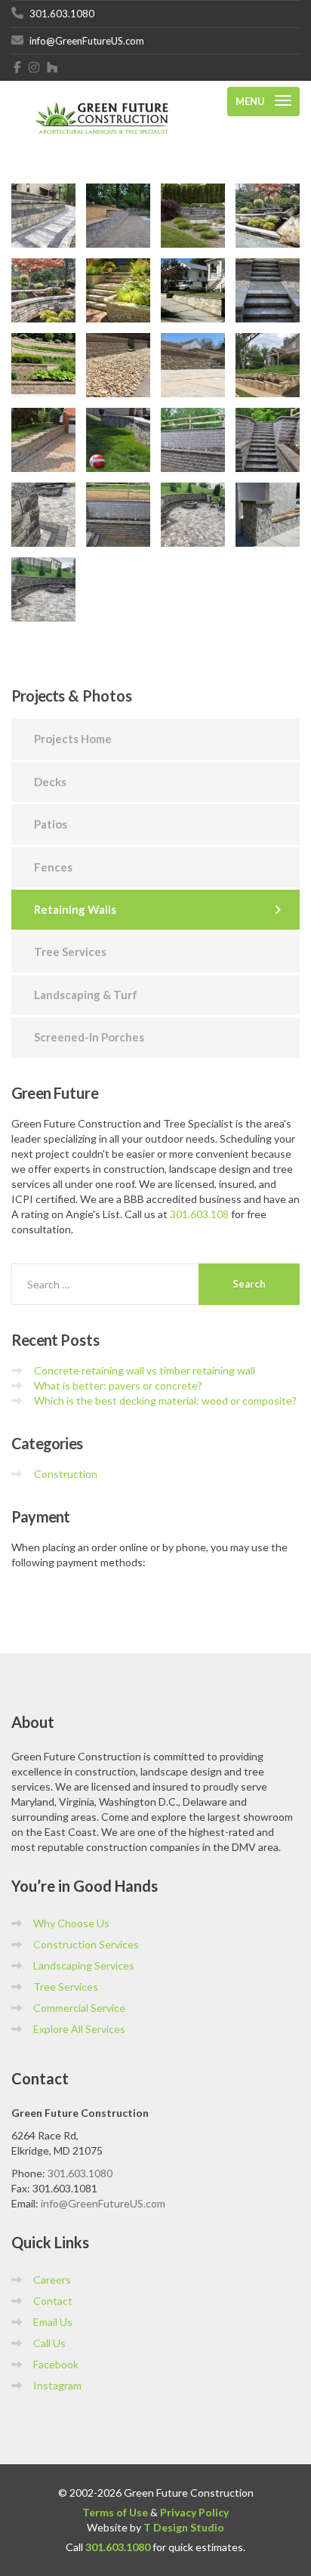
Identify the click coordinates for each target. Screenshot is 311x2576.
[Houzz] (52, 67)
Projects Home (73, 739)
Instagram (57, 2385)
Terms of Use (115, 2512)
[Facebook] (18, 67)
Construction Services (86, 1944)
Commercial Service (79, 2008)
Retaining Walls (75, 909)
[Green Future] (102, 102)
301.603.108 (199, 1214)
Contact (53, 2301)
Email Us (53, 2322)
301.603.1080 (80, 2173)
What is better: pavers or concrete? (118, 1385)
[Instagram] (34, 67)
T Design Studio (184, 2527)
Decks (50, 782)
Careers (52, 2280)
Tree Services (70, 952)
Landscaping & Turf (86, 995)
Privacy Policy (194, 2512)
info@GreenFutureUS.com (103, 2203)
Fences (53, 867)
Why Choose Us (71, 1923)
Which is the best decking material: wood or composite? (165, 1401)
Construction (66, 1474)
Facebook (56, 2364)
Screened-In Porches (89, 1037)
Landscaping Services (84, 1965)
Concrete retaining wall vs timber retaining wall (145, 1370)
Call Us (49, 2343)
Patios (51, 824)
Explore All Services (79, 2029)
